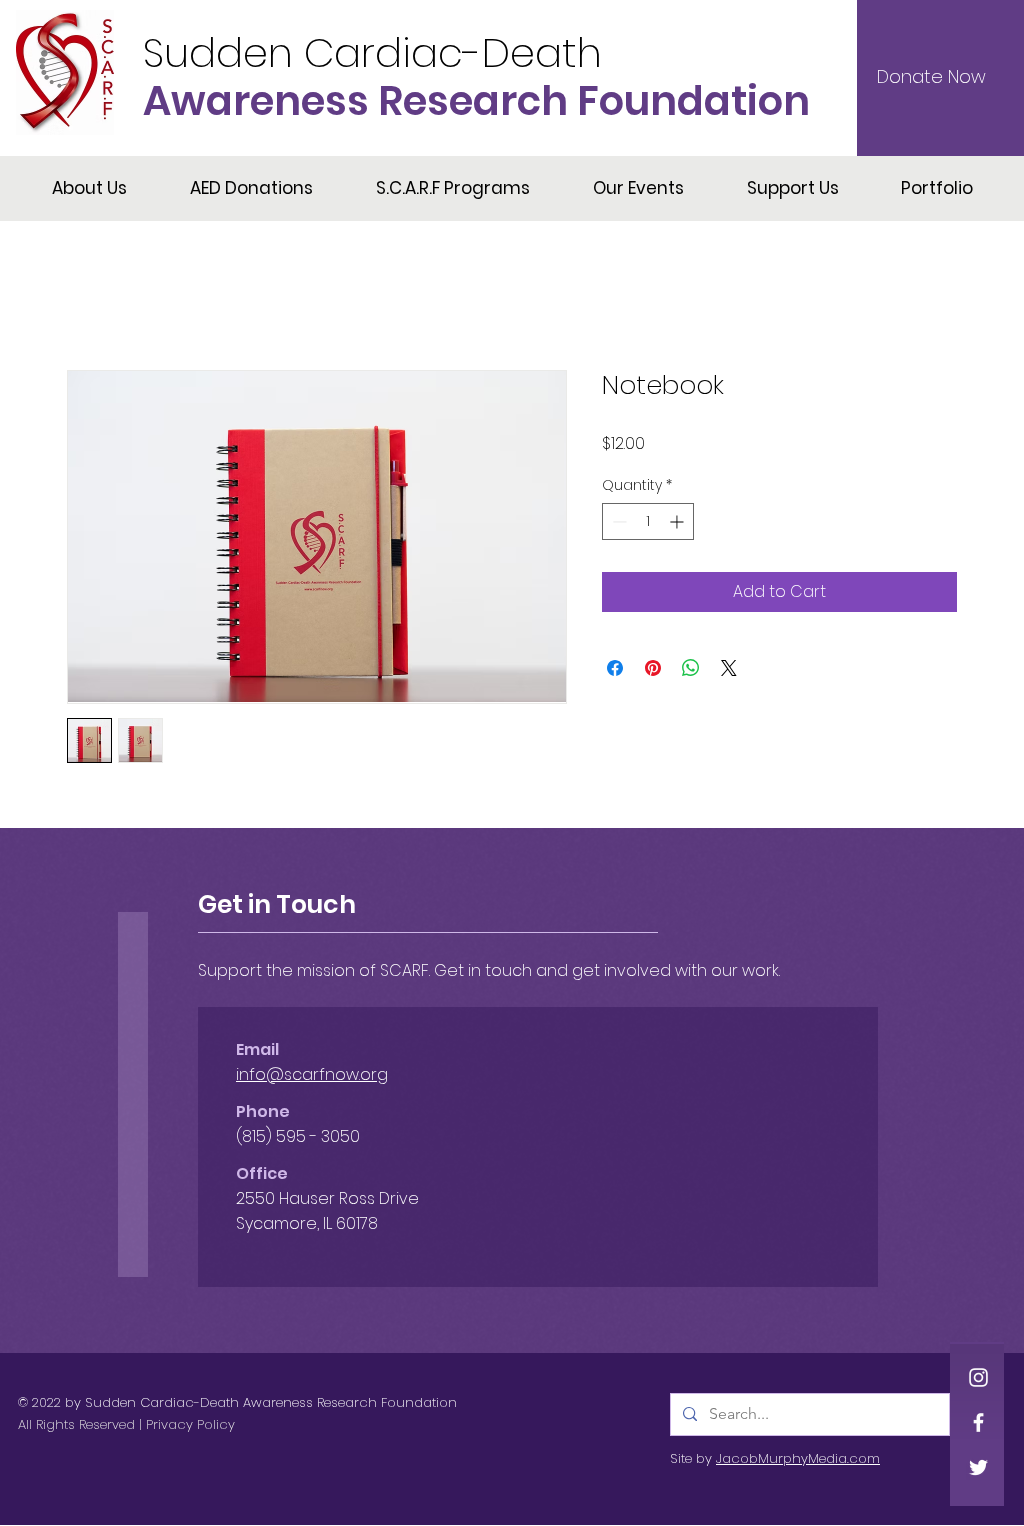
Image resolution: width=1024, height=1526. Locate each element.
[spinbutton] (648, 521)
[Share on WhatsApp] (691, 668)
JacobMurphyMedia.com (798, 1458)
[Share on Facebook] (615, 668)
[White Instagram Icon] (978, 1377)
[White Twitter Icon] (978, 1467)
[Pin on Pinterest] (653, 668)
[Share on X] (729, 668)
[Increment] (678, 521)
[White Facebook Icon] (978, 1422)
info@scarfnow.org (312, 1074)
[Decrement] (617, 521)
